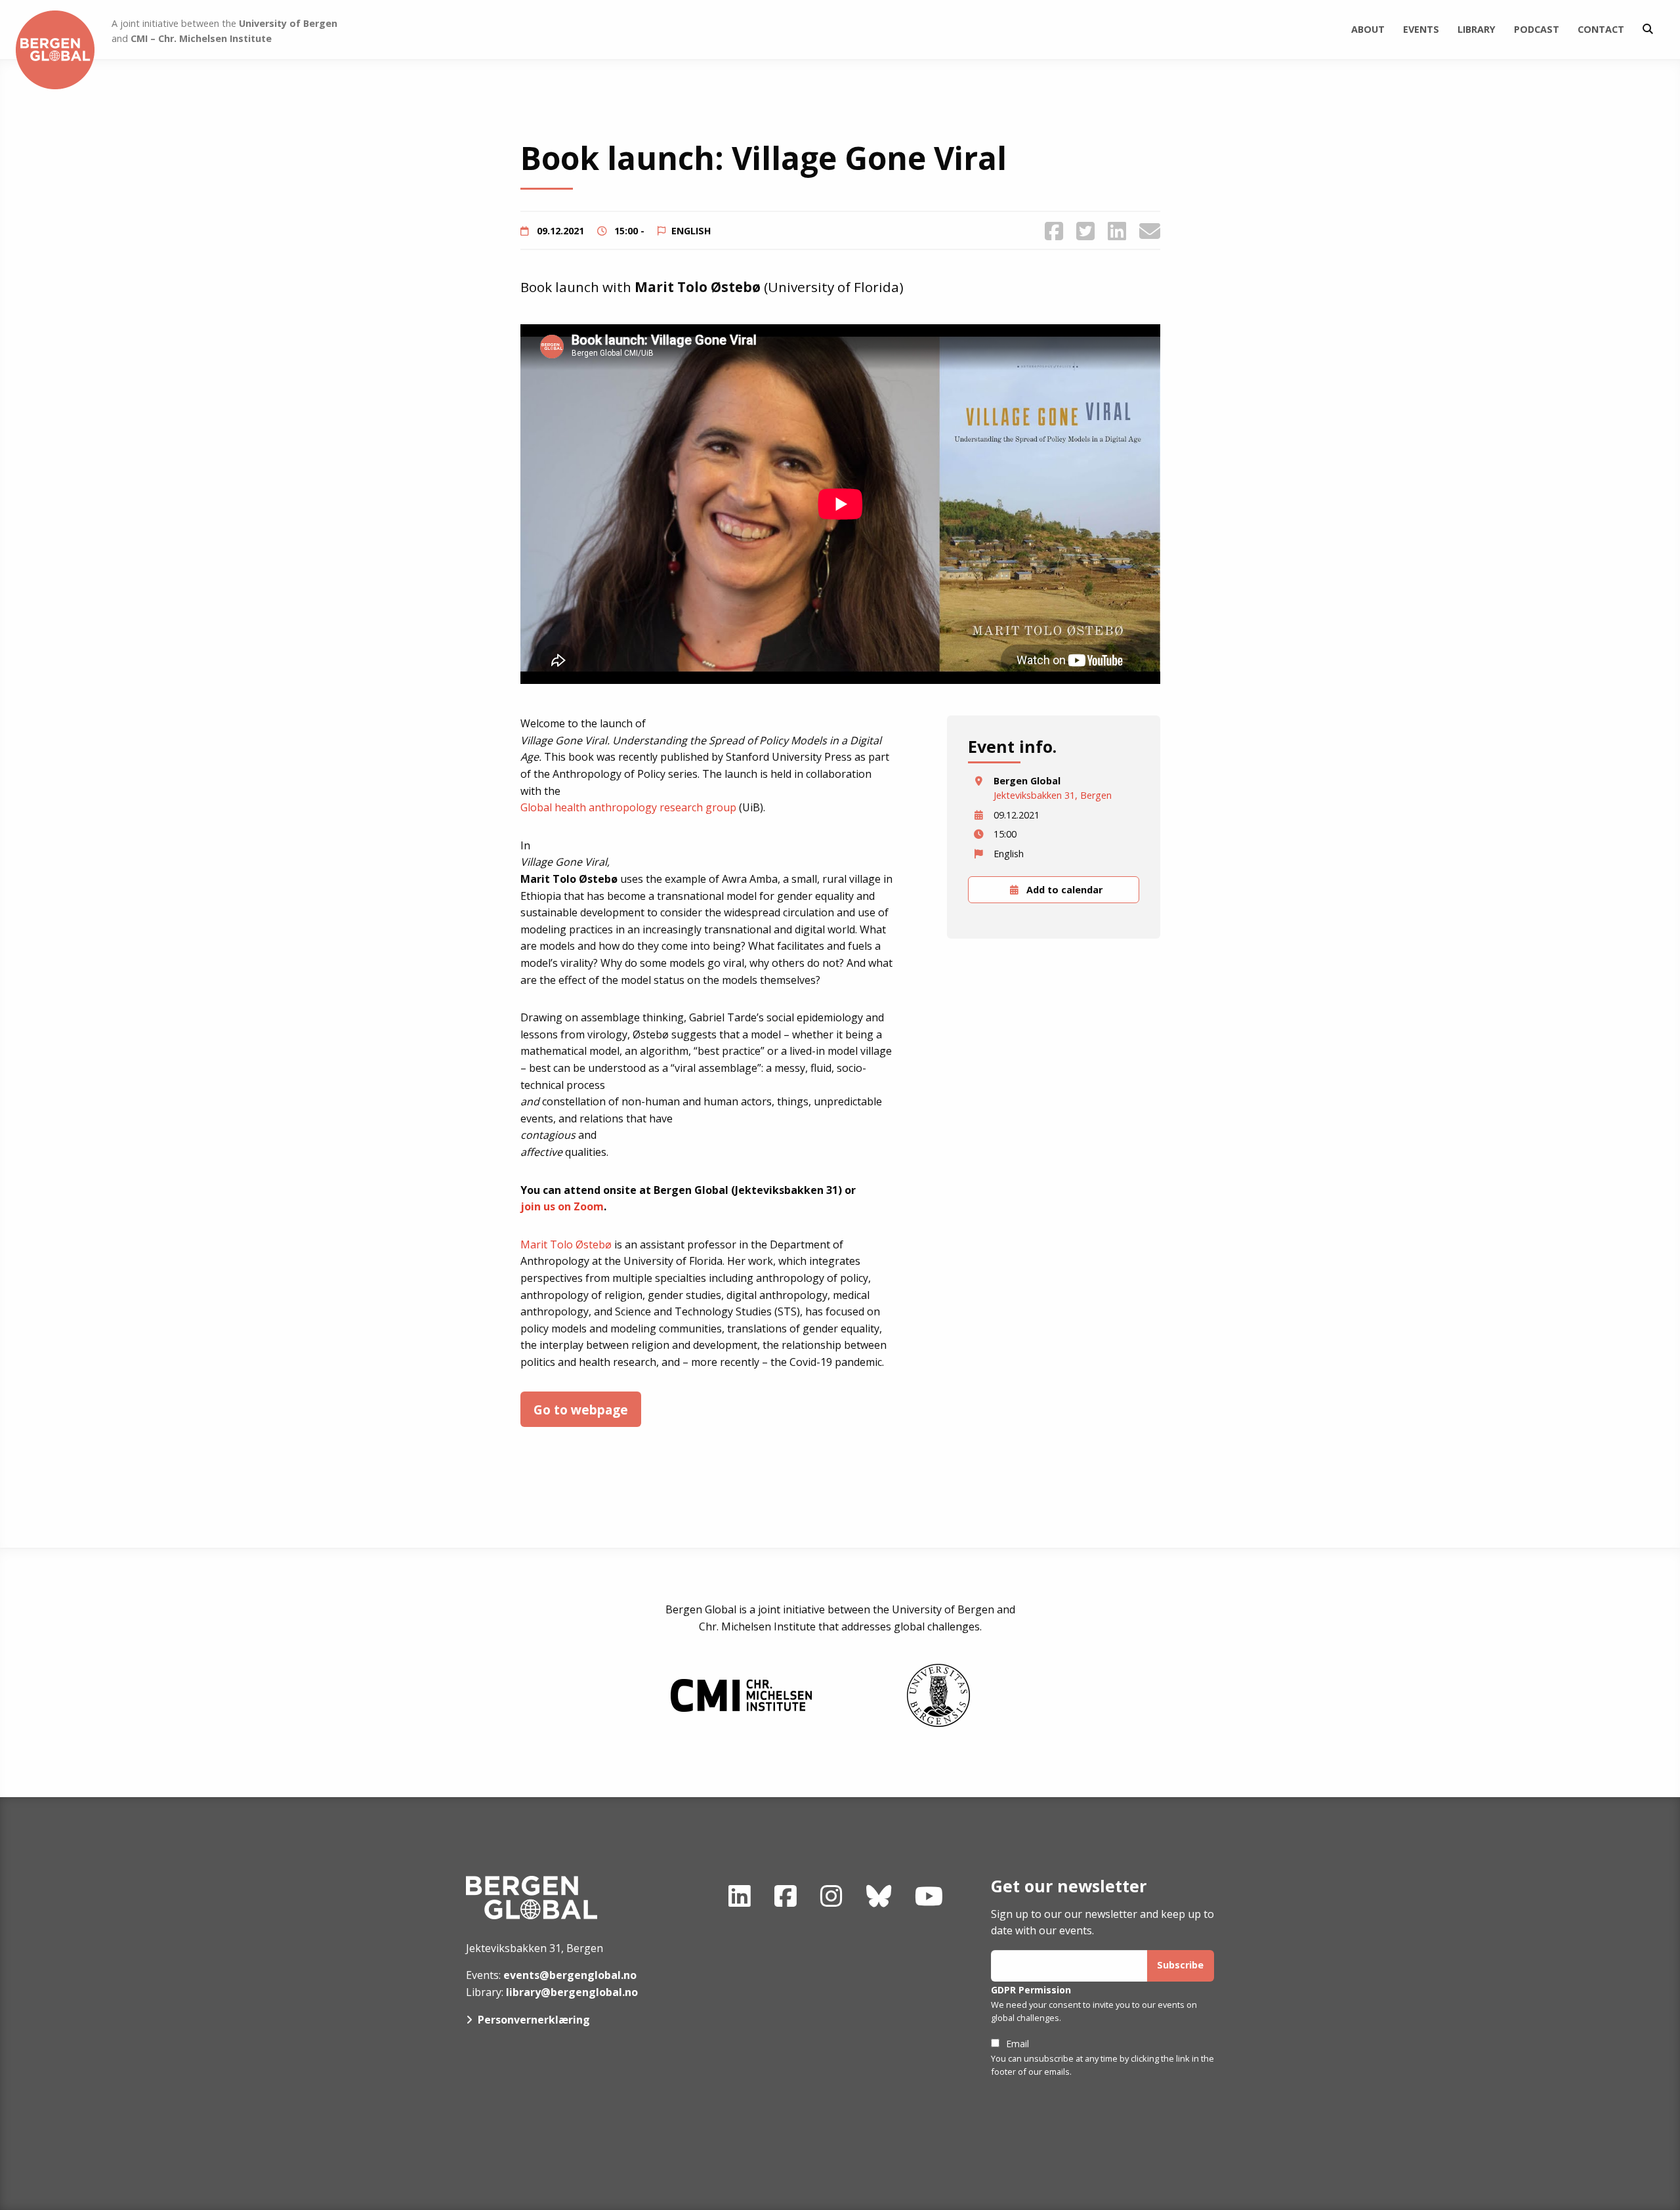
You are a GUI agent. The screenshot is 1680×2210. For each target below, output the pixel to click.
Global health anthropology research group (628, 807)
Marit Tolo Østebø (566, 1244)
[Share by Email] (1150, 231)
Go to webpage (581, 1410)
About (1368, 29)
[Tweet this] (1085, 231)
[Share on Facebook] (1054, 231)
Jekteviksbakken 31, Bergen (1053, 795)
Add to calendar (1063, 890)
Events (1421, 29)
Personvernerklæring (534, 2020)
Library (1477, 29)
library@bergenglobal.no (572, 1992)
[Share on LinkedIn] (1117, 231)
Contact (1601, 29)
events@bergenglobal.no (570, 1975)
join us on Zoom (562, 1206)
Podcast (1537, 29)
